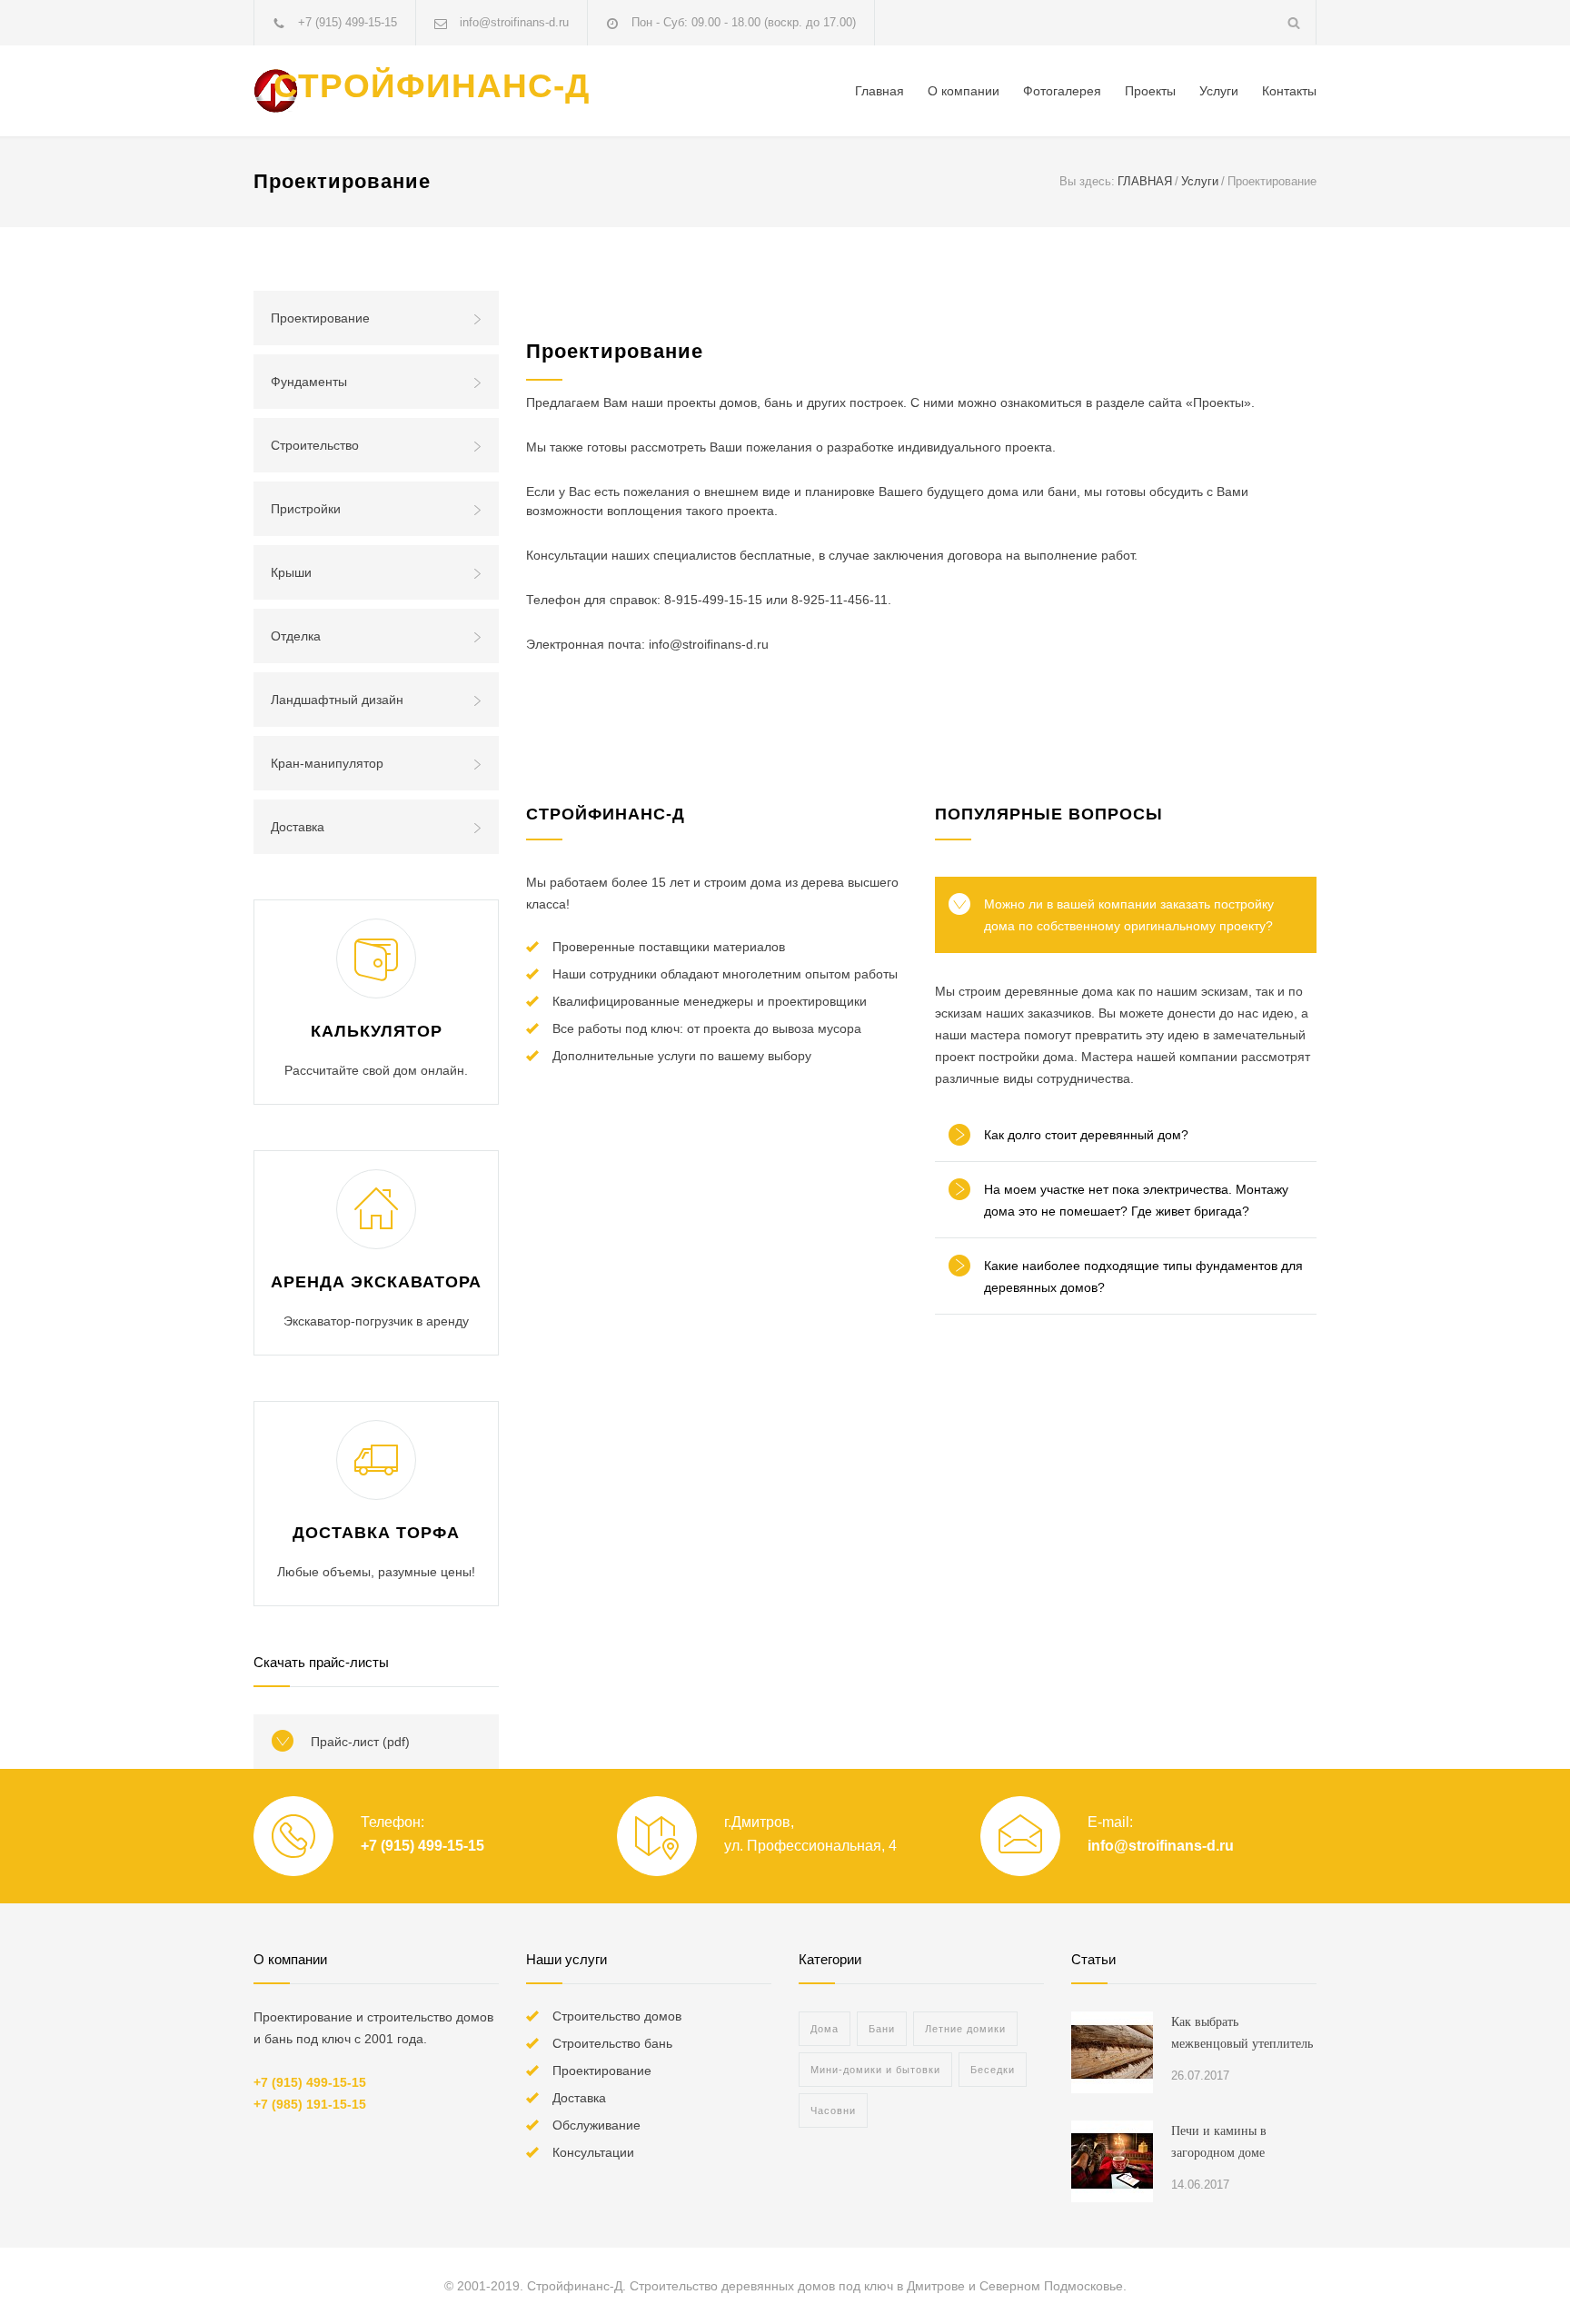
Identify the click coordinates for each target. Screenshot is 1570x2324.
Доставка (298, 827)
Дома (825, 2029)
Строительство (315, 445)
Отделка (296, 636)
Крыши (291, 572)
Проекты (1150, 91)
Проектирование (320, 318)
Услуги (1219, 91)
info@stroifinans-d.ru (1161, 1846)
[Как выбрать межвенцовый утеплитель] (1112, 2052)
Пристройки (306, 509)
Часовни (833, 2110)
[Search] (1294, 22)
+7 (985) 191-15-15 (310, 2104)
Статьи (1093, 1959)
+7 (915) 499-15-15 (348, 22)
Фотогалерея (1062, 91)
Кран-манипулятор (327, 763)
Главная (879, 91)
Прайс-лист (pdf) (360, 1742)
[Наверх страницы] (1520, 2274)
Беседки (993, 2070)
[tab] (1126, 915)
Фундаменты (309, 382)
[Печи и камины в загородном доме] (1112, 2161)
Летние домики (965, 2029)
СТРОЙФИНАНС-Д (432, 86)
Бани (882, 2029)
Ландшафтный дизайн (337, 700)
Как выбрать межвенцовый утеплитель (1242, 2033)
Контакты (1289, 91)
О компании (964, 91)
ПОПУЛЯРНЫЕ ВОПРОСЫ (1049, 814)
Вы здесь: (1087, 181)
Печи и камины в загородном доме (1219, 2142)
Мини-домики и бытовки (875, 2070)
